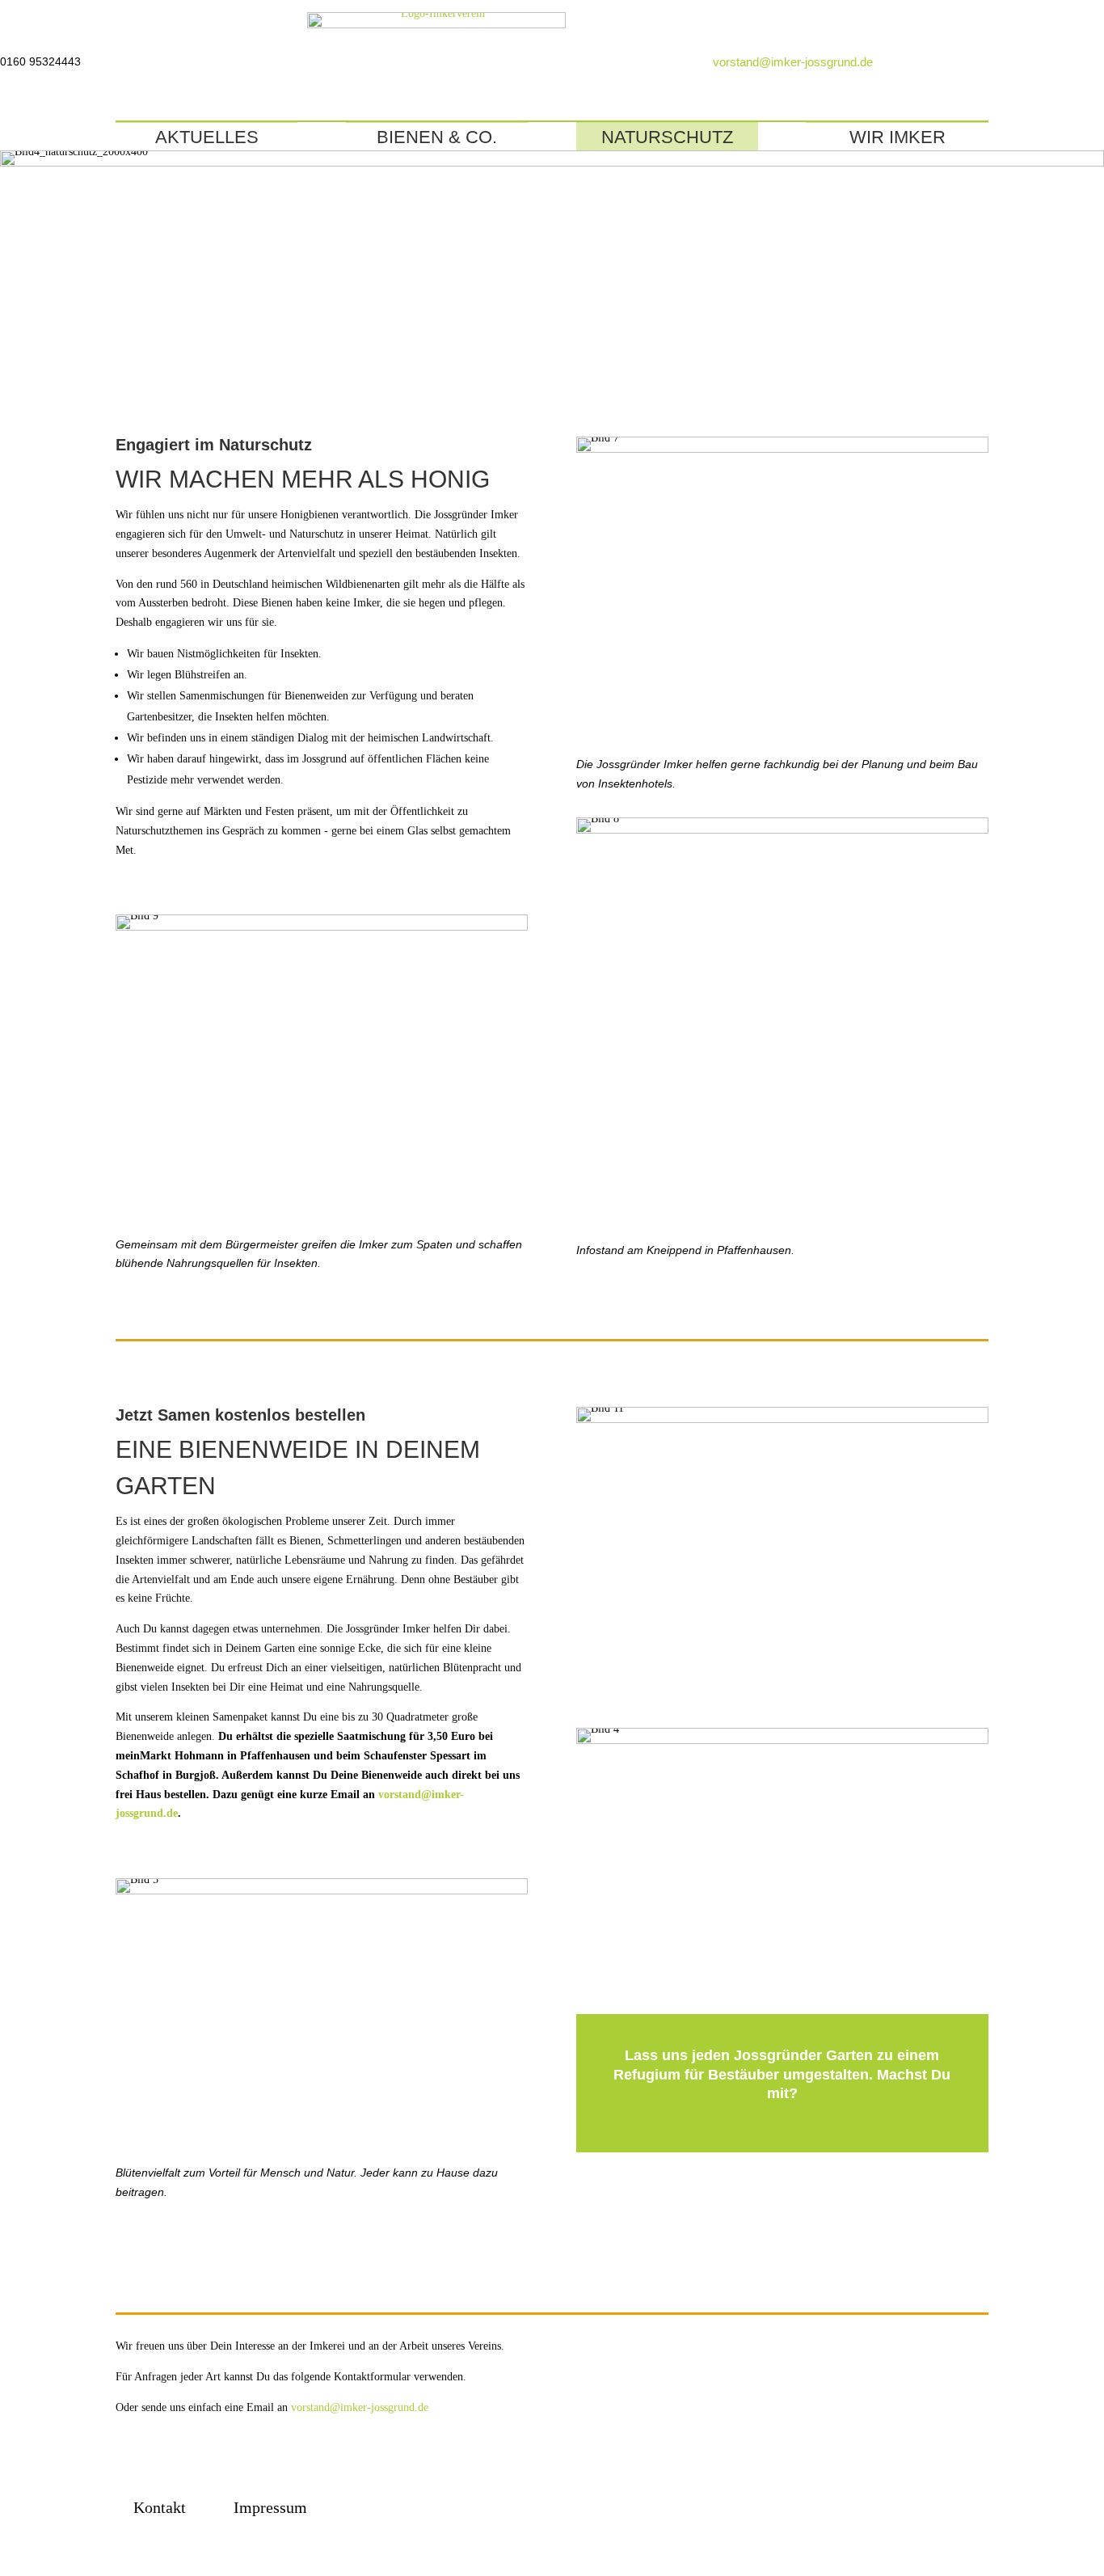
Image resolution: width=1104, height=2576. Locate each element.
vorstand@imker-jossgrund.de (793, 62)
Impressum (270, 2507)
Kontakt (160, 2507)
